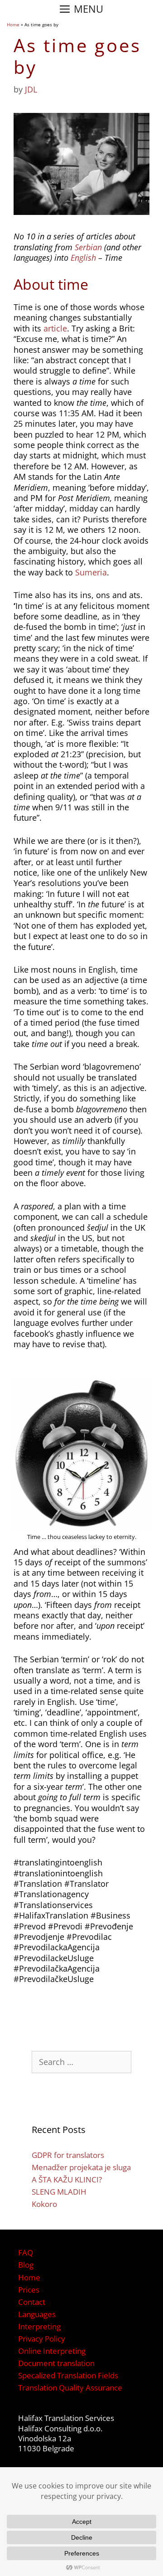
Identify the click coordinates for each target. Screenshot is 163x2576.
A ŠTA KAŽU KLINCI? (67, 2179)
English (83, 258)
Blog (26, 2265)
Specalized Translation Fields (68, 2375)
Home (13, 24)
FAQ (26, 2252)
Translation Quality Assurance (70, 2388)
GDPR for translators (68, 2155)
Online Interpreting (52, 2351)
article (55, 328)
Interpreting (39, 2326)
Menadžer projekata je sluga (81, 2167)
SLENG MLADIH (59, 2192)
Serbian (88, 247)
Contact (32, 2302)
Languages (37, 2314)
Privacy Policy (42, 2339)
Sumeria (91, 572)
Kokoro (44, 2204)
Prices (29, 2290)
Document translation (56, 2363)
